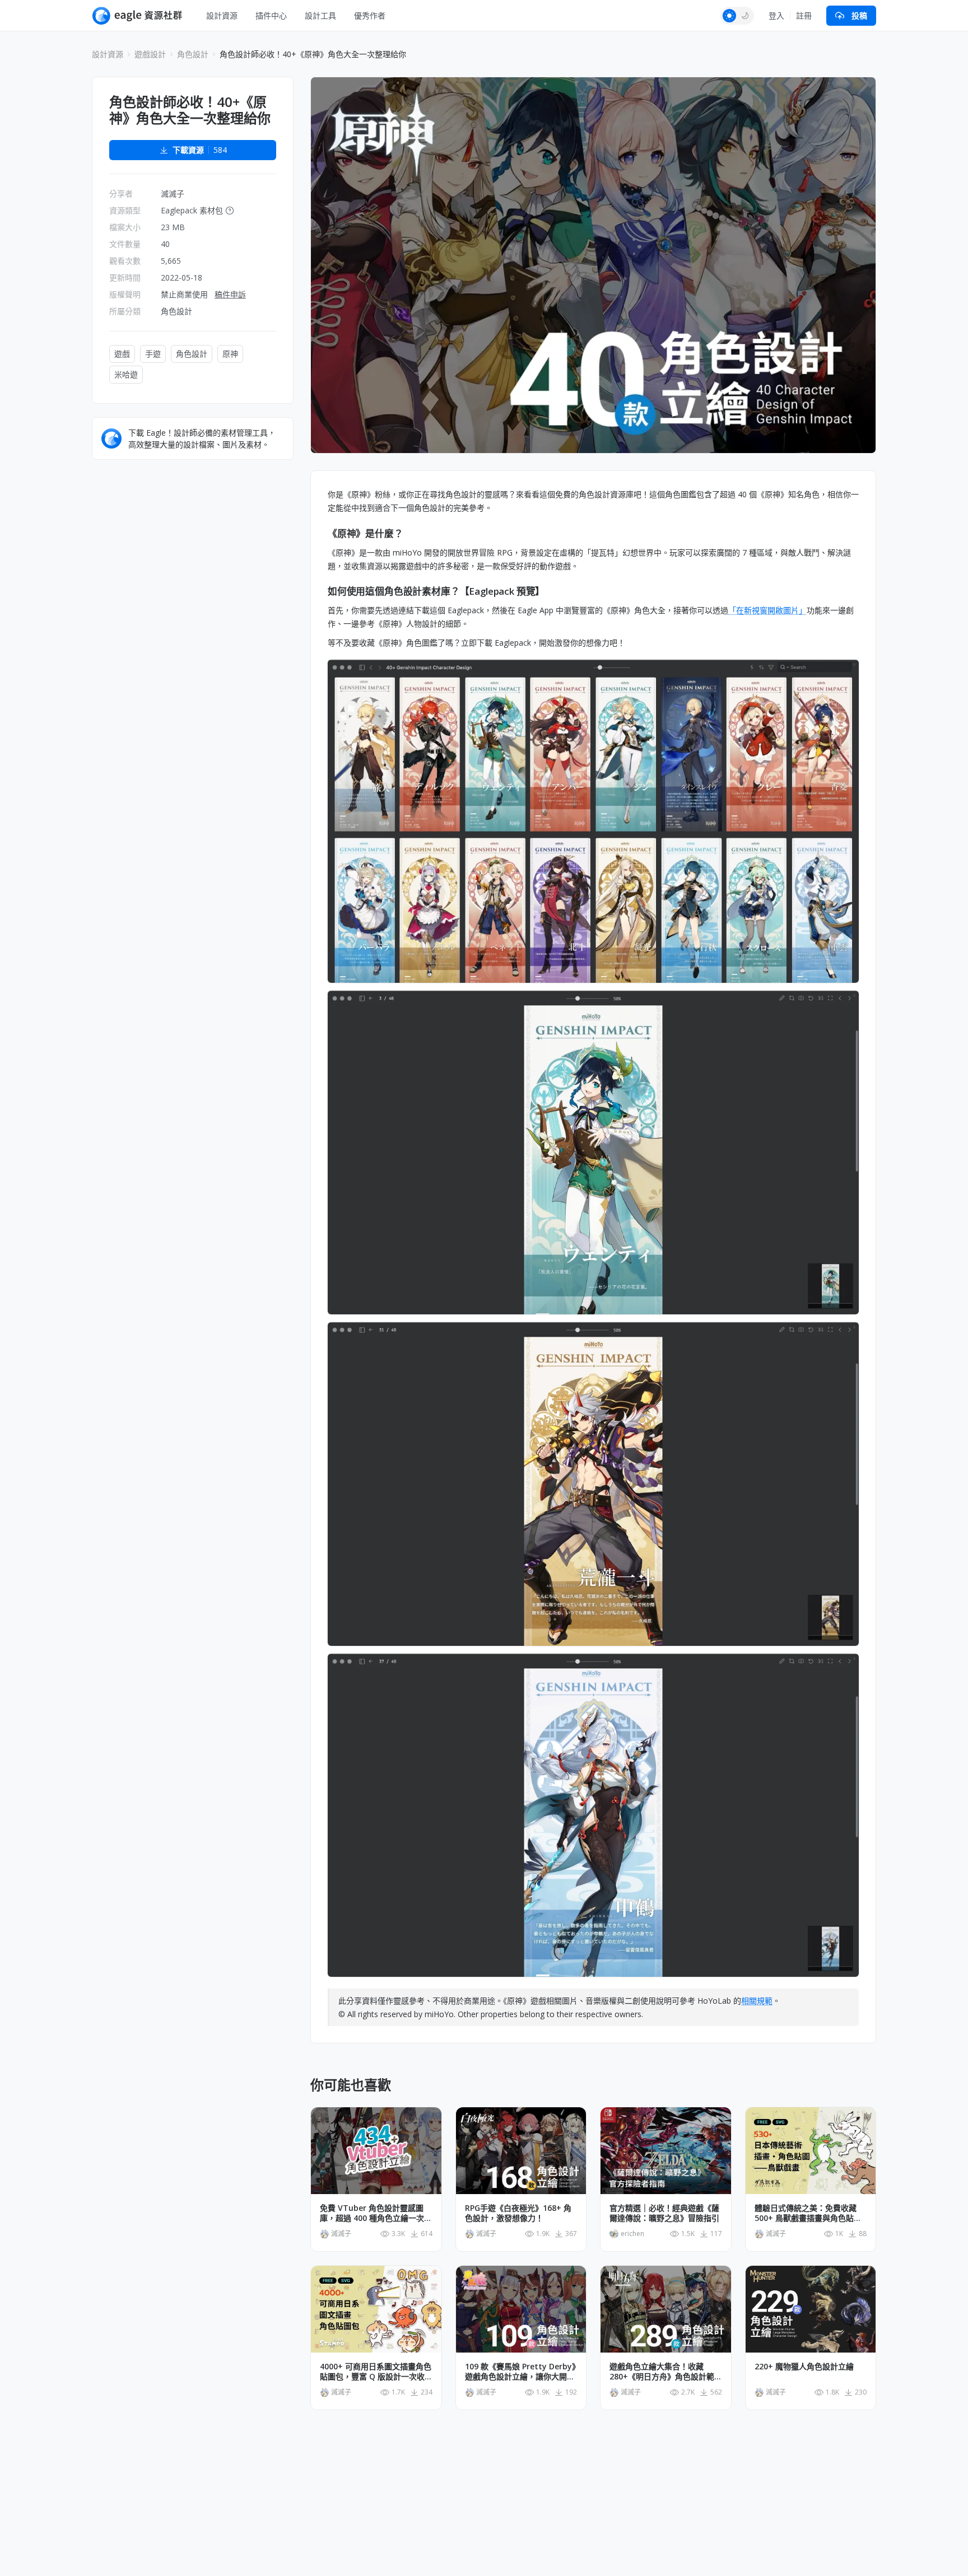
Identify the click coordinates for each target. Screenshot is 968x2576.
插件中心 (271, 15)
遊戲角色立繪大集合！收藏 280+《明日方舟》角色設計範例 (662, 2372)
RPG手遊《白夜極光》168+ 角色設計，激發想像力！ (518, 2213)
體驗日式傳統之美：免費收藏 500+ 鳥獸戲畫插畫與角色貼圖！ (806, 2213)
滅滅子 (173, 193)
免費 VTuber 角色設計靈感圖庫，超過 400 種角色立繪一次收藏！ (376, 2213)
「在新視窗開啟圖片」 (767, 610)
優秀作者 (370, 15)
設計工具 (320, 15)
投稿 (859, 15)
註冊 (804, 15)
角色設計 (193, 54)
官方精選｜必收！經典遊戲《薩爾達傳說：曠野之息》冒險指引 (664, 2213)
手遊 (153, 354)
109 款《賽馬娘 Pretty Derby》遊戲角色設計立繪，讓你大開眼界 (520, 2372)
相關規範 (757, 2001)
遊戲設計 (150, 54)
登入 (776, 15)
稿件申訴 (230, 294)
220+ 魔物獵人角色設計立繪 (804, 2367)
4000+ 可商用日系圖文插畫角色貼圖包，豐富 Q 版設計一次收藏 (376, 2372)
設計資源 (222, 15)
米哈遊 (126, 374)
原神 (230, 354)
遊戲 (122, 354)
